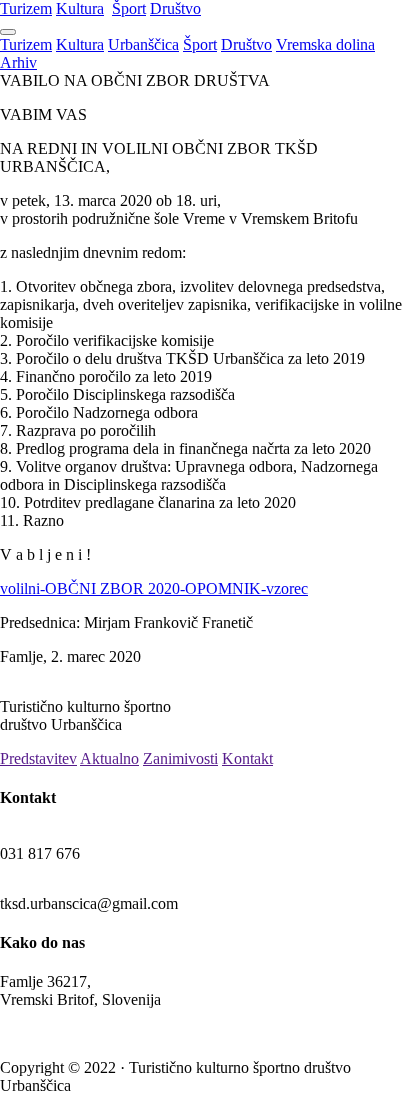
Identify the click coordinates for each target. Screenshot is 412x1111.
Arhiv (18, 62)
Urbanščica (143, 44)
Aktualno (109, 758)
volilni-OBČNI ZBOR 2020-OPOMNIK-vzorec (154, 588)
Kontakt (247, 758)
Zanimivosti (180, 758)
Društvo (175, 8)
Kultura (80, 8)
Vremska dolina (325, 44)
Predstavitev (38, 758)
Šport (129, 8)
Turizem (26, 8)
